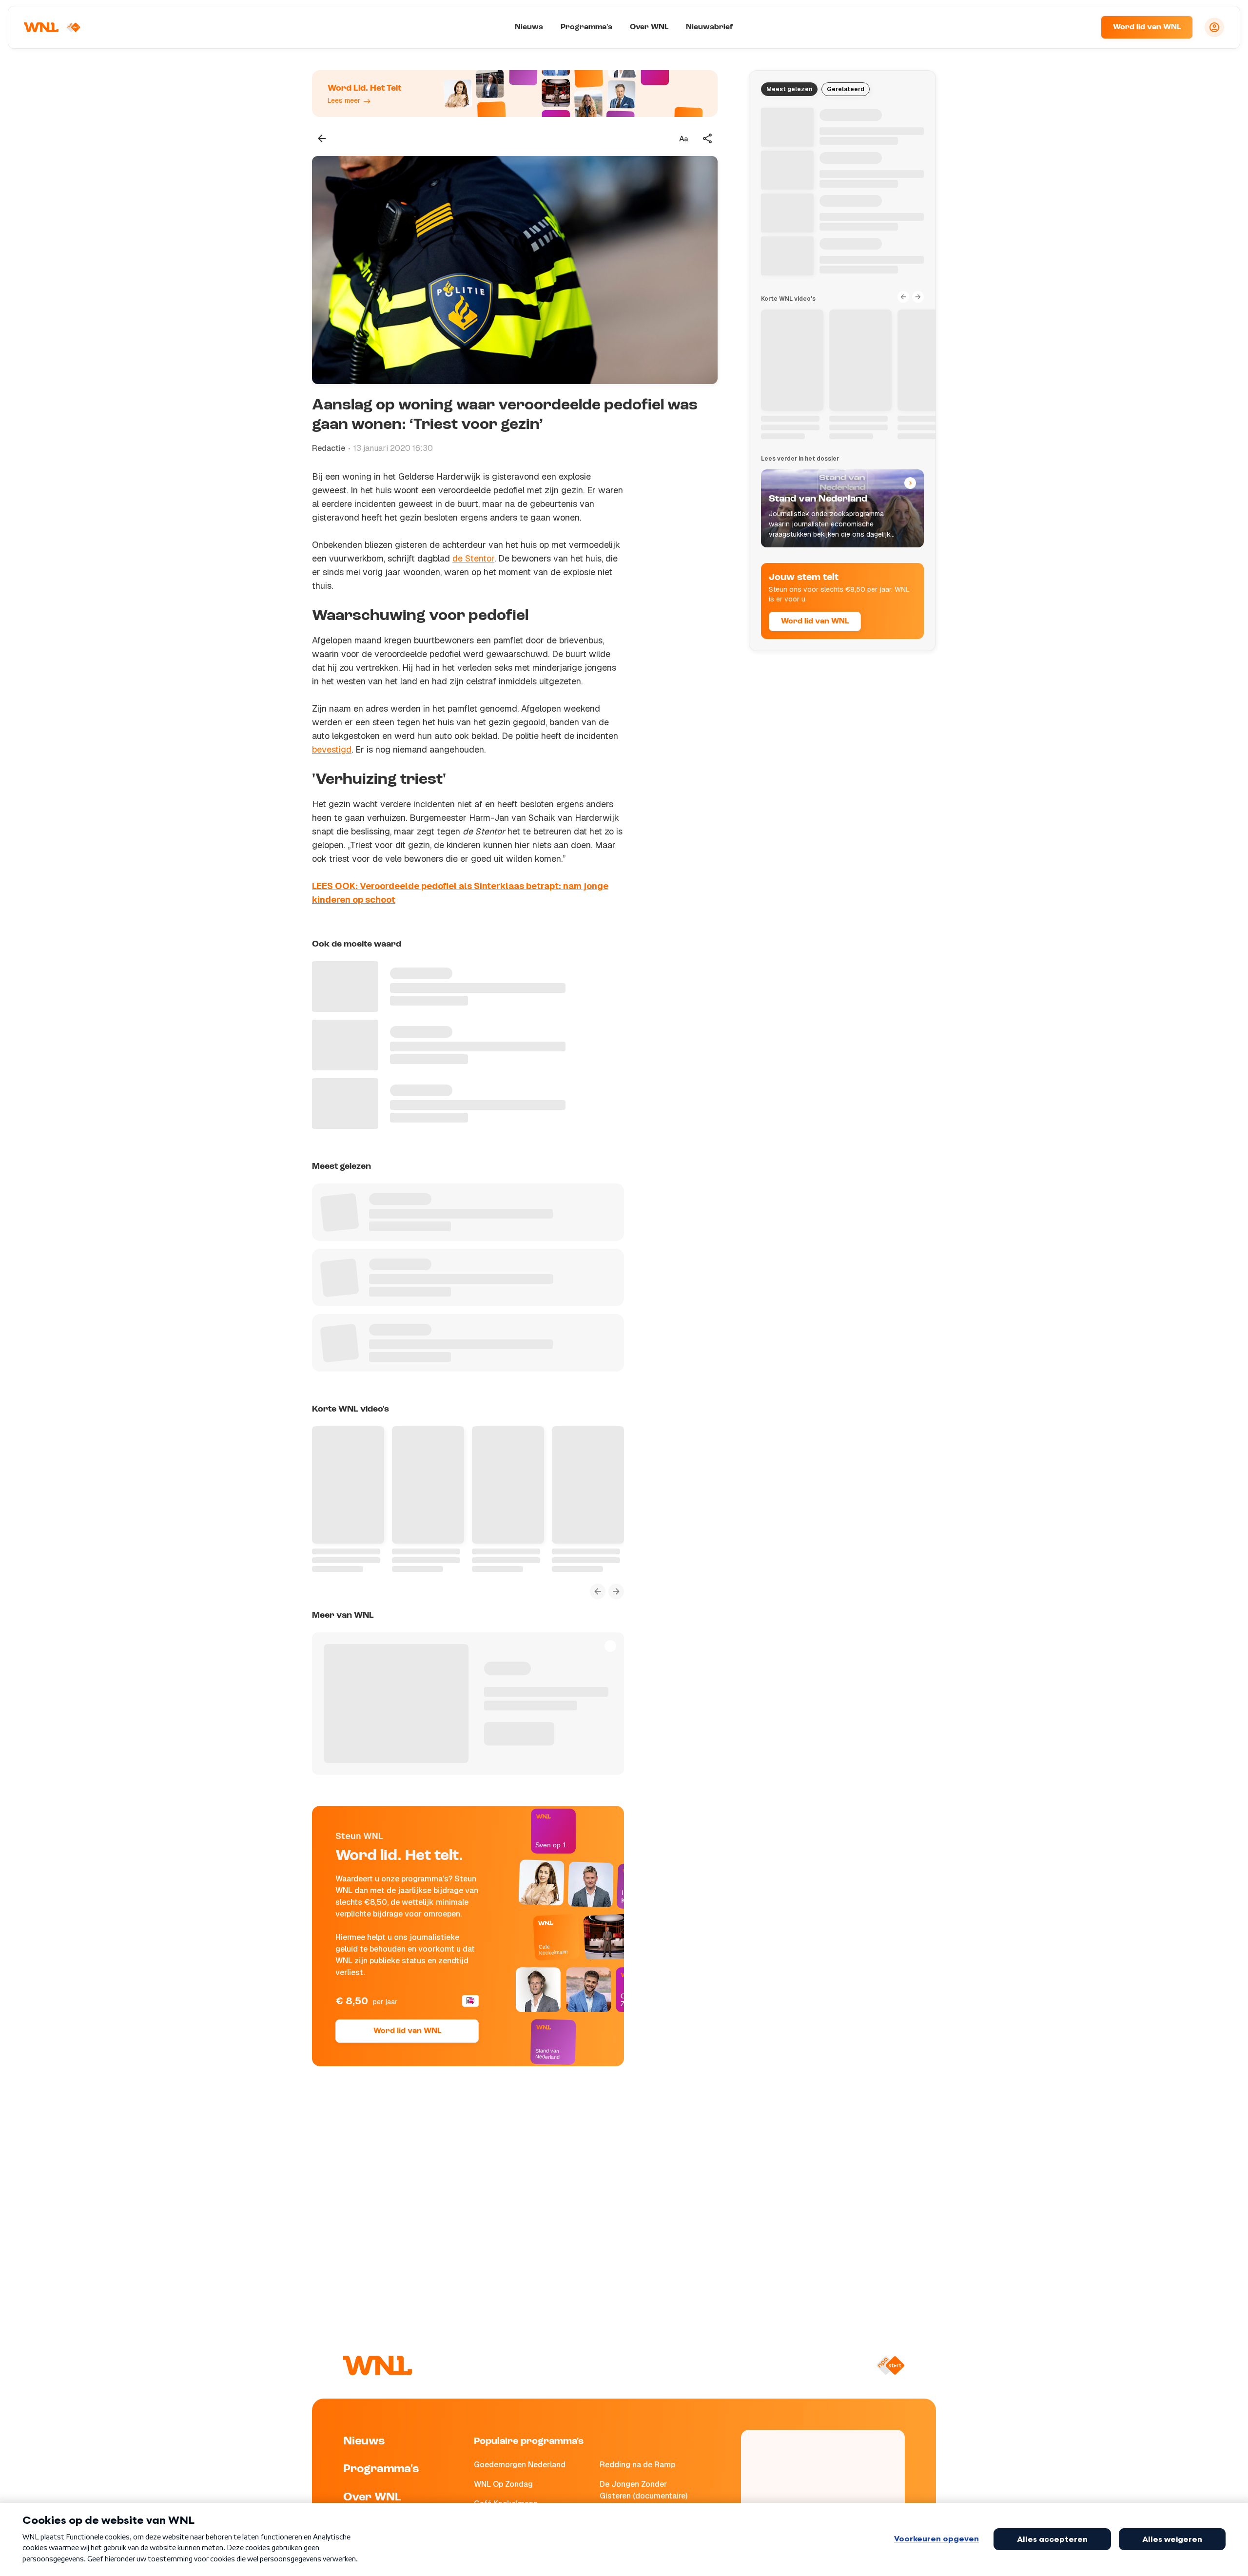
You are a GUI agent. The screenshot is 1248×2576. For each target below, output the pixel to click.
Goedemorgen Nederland (520, 2465)
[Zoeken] (1081, 27)
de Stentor (473, 558)
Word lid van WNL (1147, 27)
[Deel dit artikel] (708, 138)
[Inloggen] (1214, 27)
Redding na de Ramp (637, 2465)
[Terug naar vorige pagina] (322, 138)
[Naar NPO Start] (890, 2365)
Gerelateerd (846, 89)
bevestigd (332, 749)
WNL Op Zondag (503, 2484)
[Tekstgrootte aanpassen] (683, 138)
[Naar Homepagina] (52, 27)
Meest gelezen (789, 89)
